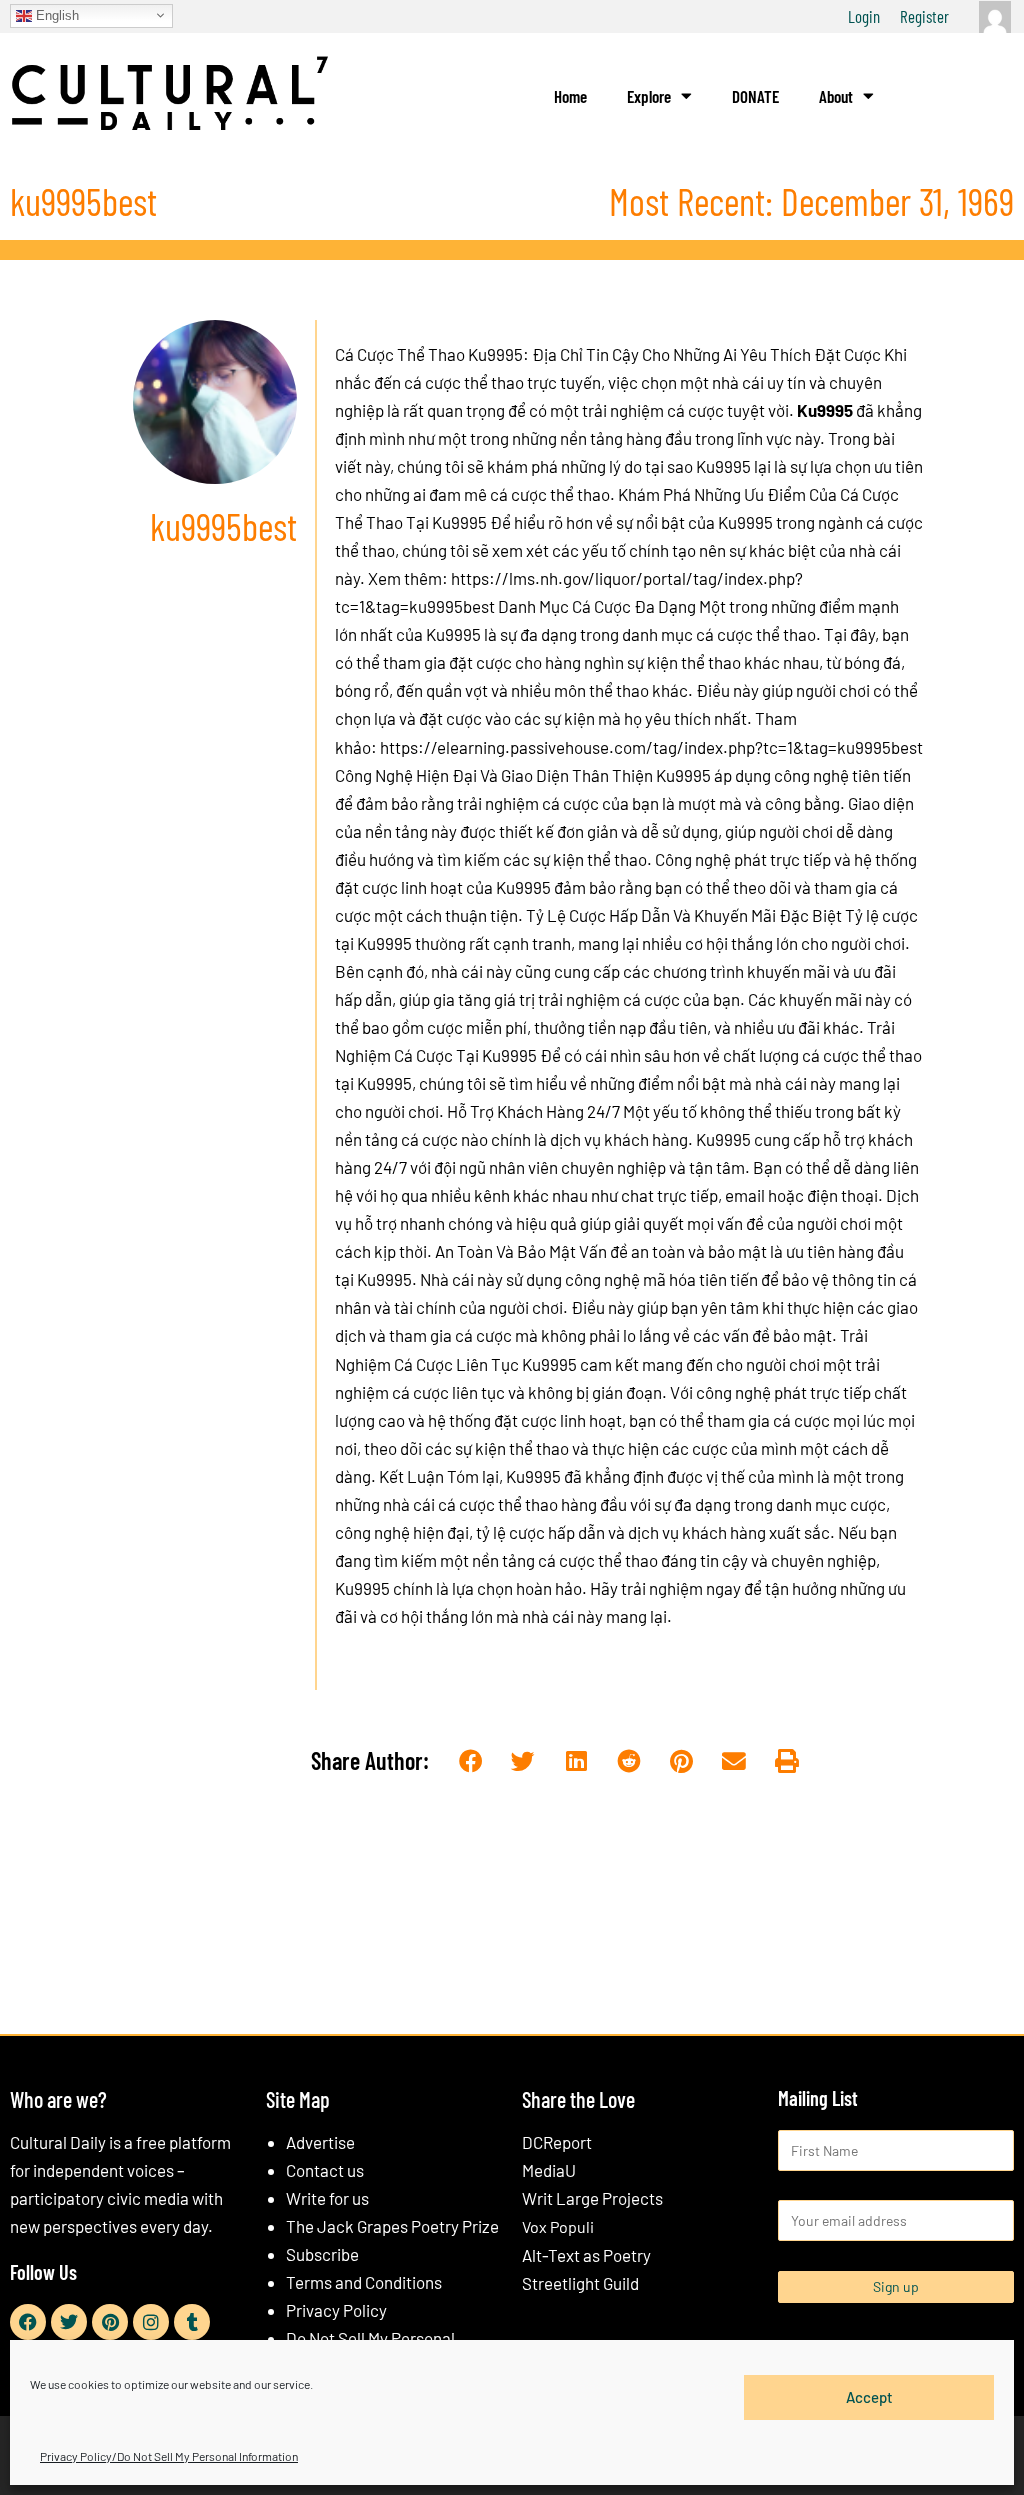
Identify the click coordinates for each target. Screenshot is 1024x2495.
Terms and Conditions (364, 2282)
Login (864, 16)
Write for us (327, 2198)
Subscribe (322, 2254)
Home (570, 96)
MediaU (549, 2170)
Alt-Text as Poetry (586, 2255)
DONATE (755, 96)
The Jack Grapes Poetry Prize (392, 2226)
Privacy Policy (336, 2310)
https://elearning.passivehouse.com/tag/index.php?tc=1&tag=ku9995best (651, 747)
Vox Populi (558, 2226)
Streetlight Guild (580, 2283)
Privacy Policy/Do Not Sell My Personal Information (169, 2456)
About (836, 96)
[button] (470, 1761)
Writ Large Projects (592, 2198)
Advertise (320, 2142)
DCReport (557, 2142)
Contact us (325, 2170)
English (55, 14)
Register (924, 16)
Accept (869, 2397)
